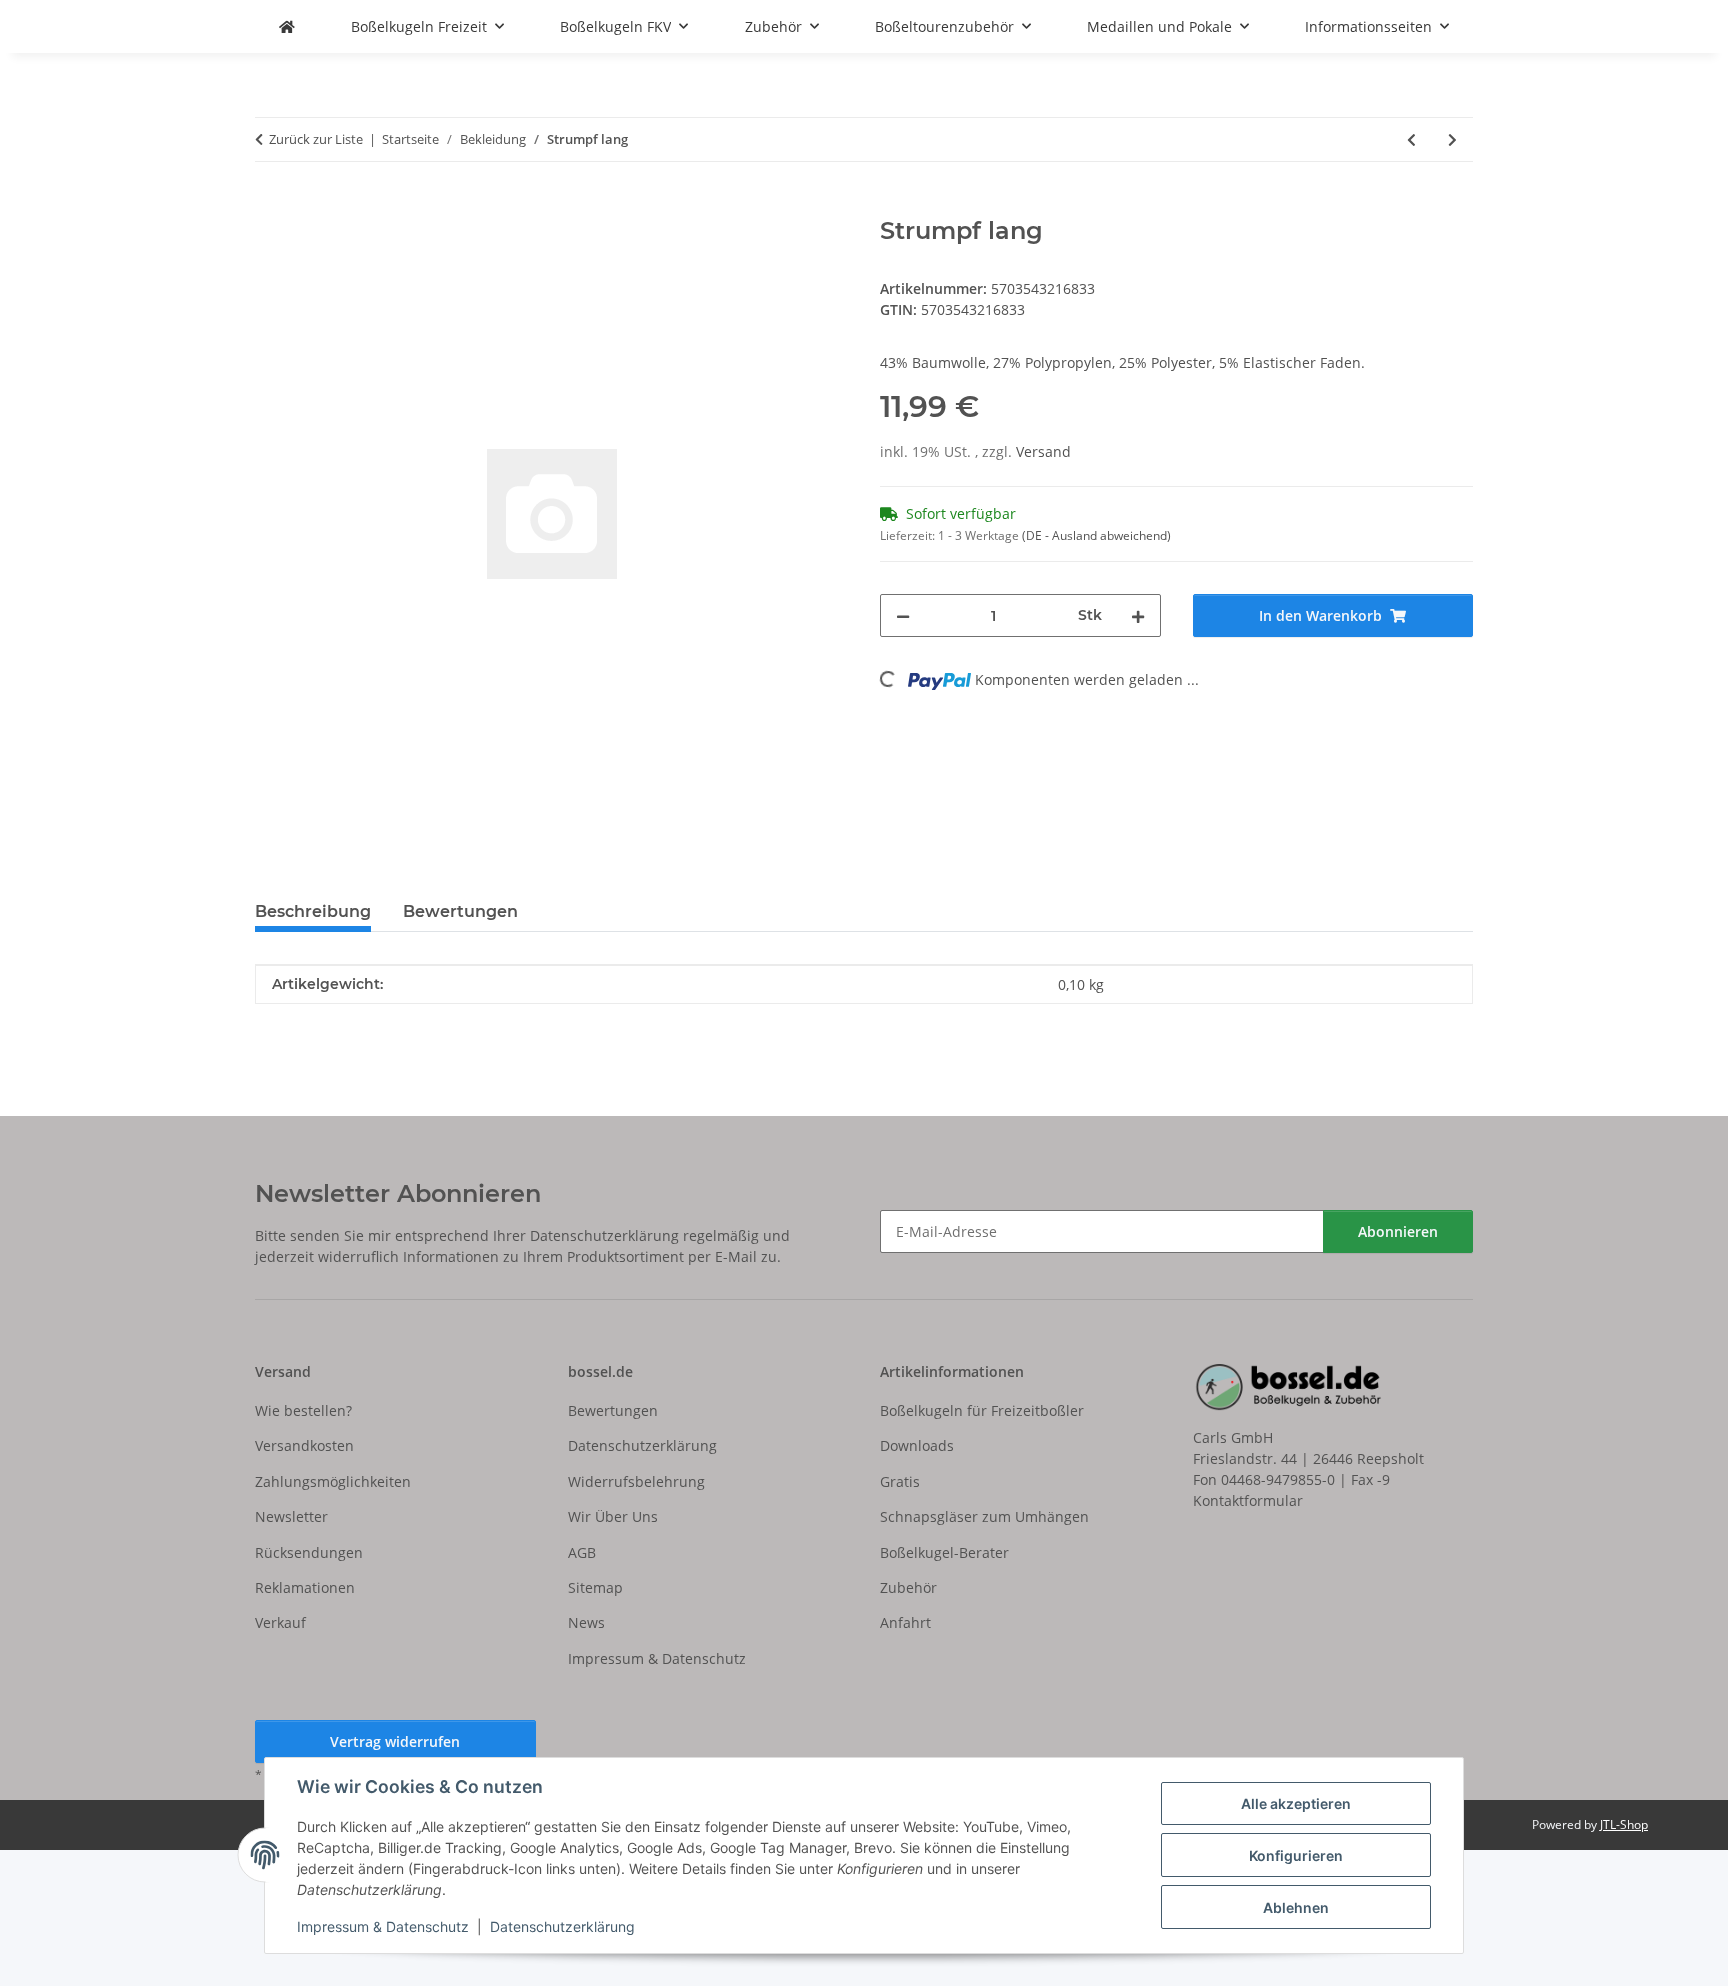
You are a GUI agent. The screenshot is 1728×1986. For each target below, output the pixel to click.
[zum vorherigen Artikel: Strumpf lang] (1411, 139)
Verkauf (280, 1622)
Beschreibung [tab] (313, 911)
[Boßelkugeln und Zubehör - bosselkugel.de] (287, 26)
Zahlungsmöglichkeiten (333, 1481)
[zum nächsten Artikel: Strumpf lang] (1452, 139)
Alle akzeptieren (1296, 1803)
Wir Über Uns (613, 1516)
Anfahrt (905, 1622)
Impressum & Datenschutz (383, 1926)
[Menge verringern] (903, 615)
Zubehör (908, 1587)
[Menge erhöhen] (1138, 615)
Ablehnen (1296, 1907)
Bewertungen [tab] (460, 911)
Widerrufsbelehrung (636, 1481)
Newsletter (291, 1516)
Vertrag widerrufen (395, 1741)
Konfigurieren (1296, 1855)
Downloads (917, 1445)
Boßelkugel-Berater (944, 1552)
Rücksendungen (309, 1552)
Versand (1043, 451)
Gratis (900, 1481)
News (586, 1622)
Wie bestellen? (303, 1410)
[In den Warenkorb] (271, 206)
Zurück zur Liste (316, 139)
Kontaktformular (1248, 1500)
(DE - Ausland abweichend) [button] (1096, 535)
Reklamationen (305, 1587)
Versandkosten (304, 1445)
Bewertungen (613, 1410)
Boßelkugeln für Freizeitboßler (982, 1410)
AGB (582, 1552)
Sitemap (595, 1587)
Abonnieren (1398, 1231)
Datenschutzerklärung (562, 1926)
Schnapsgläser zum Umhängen (984, 1516)
